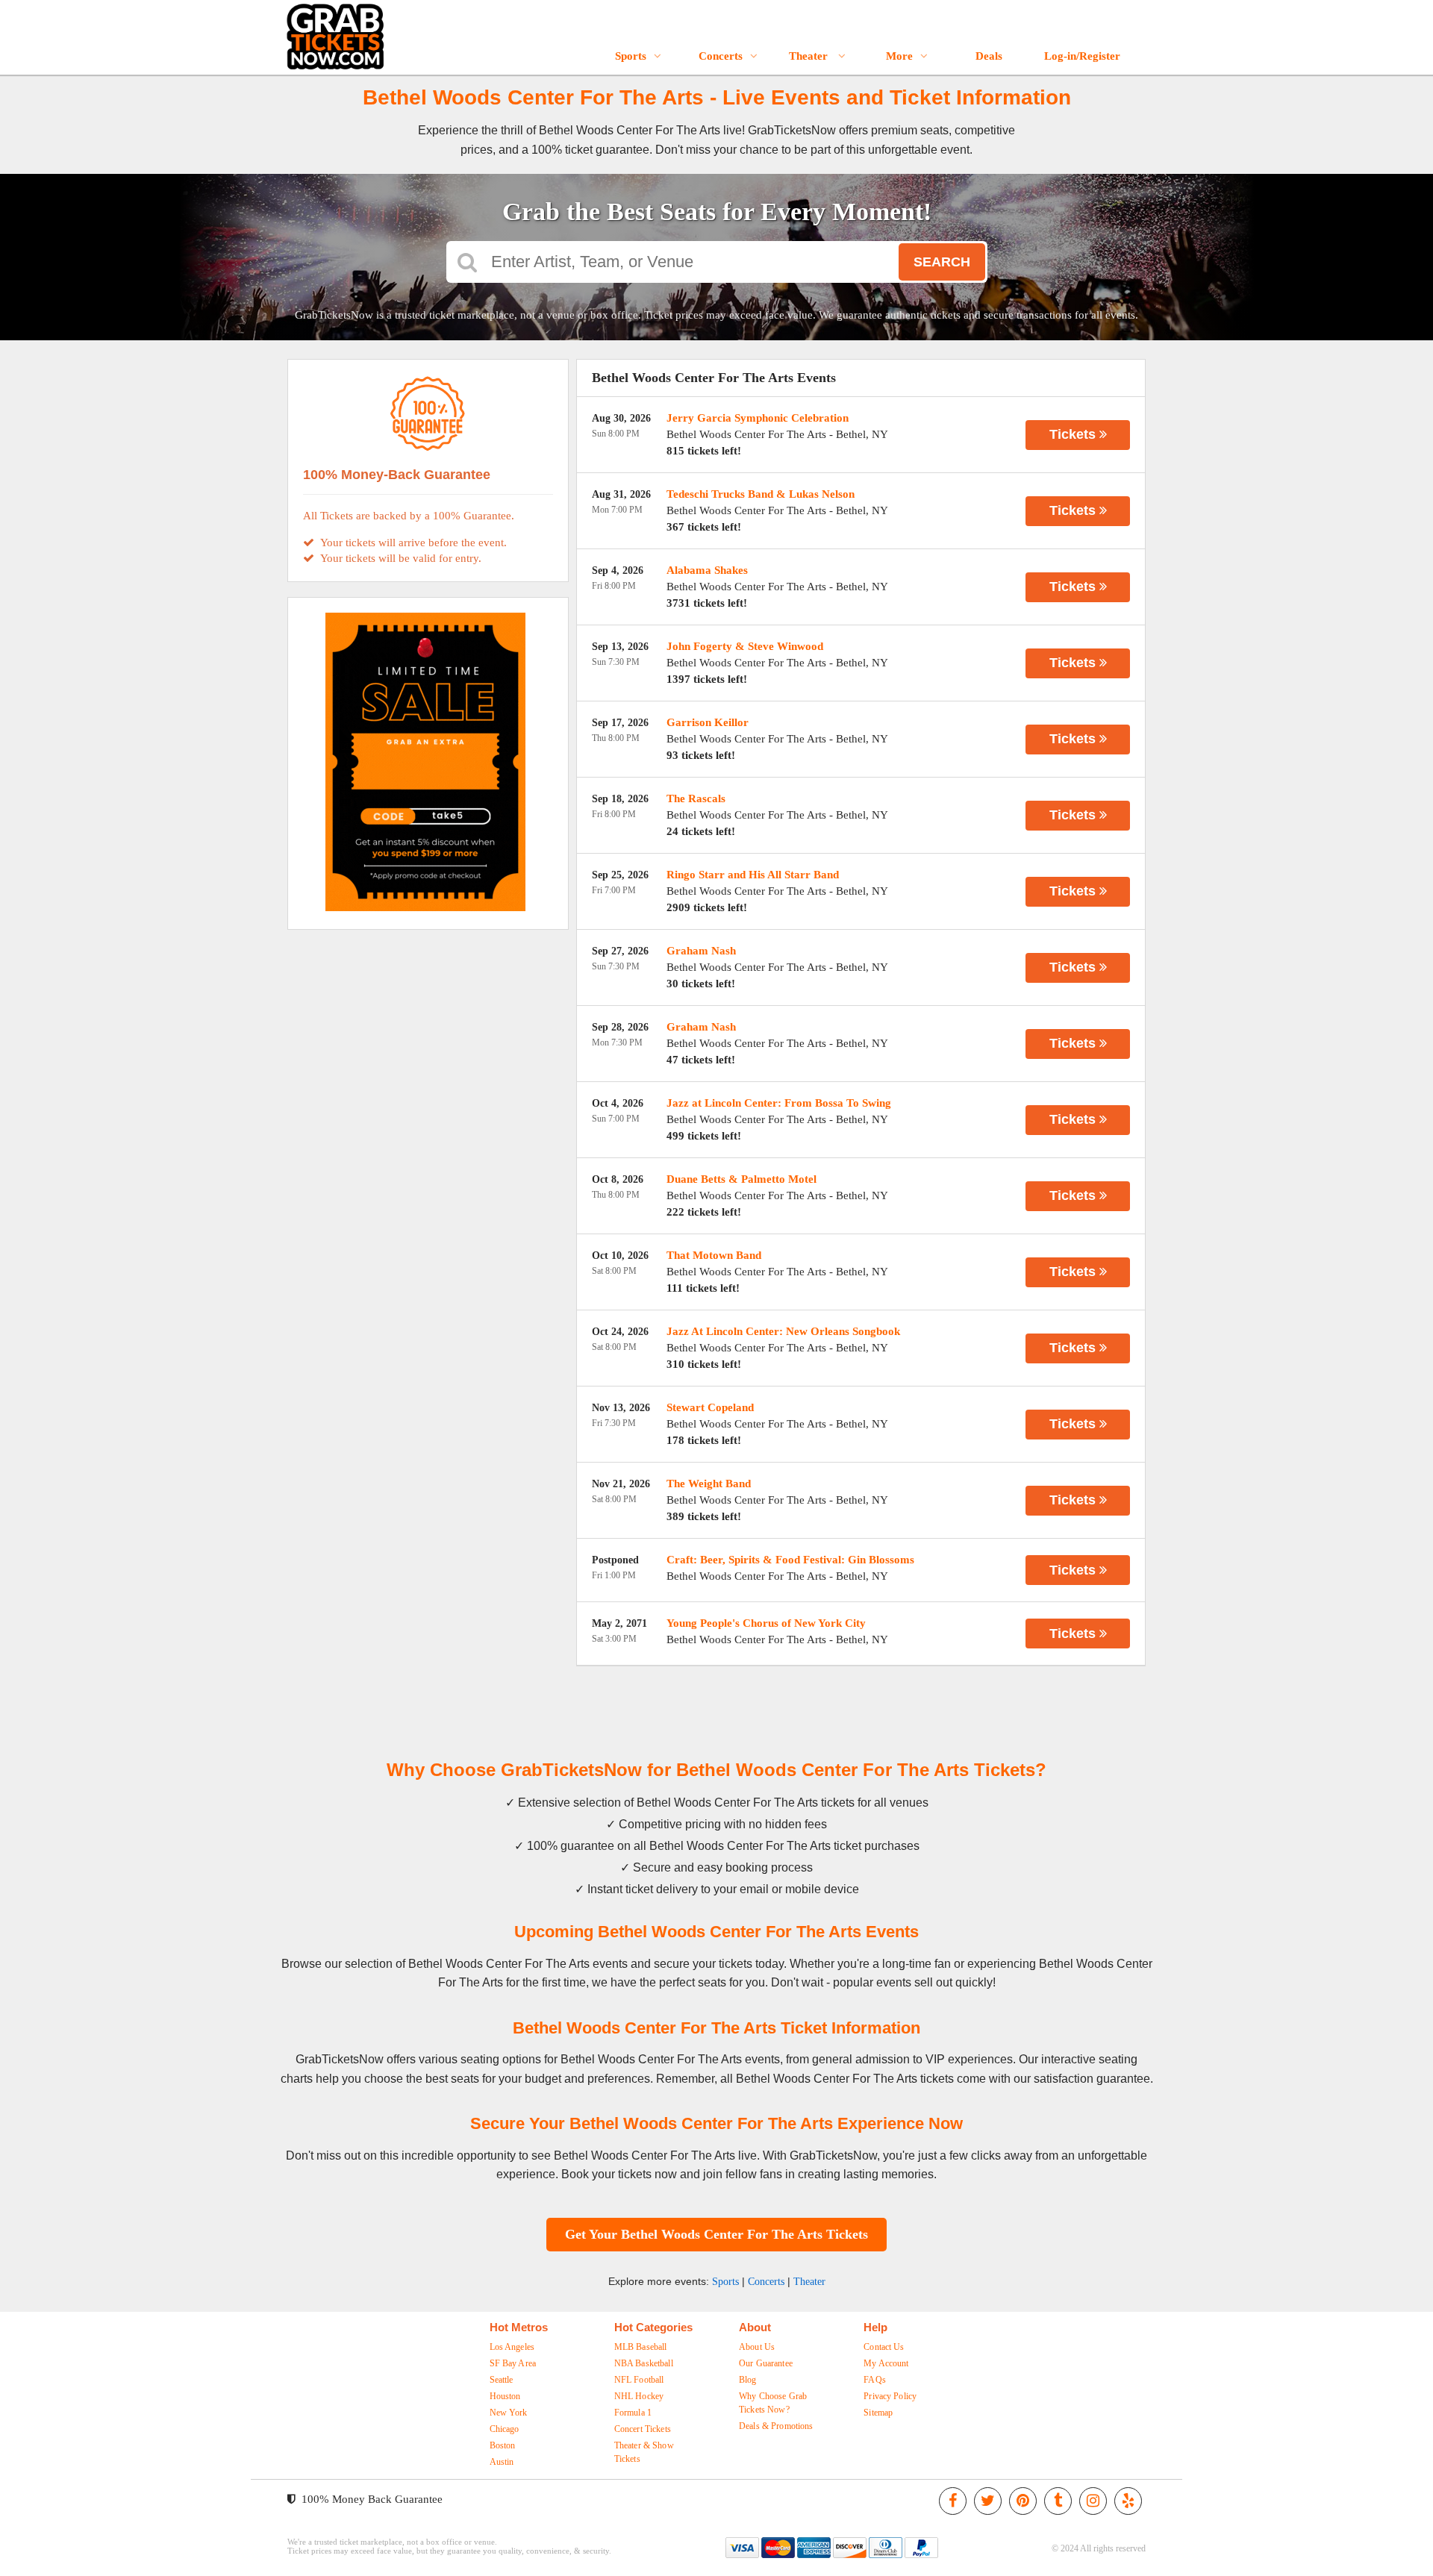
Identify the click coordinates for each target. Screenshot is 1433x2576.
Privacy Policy (890, 2396)
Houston (505, 2396)
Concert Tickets (643, 2429)
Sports (631, 56)
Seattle (502, 2380)
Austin (502, 2462)
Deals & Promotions (776, 2426)
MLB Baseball (641, 2347)
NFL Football (639, 2380)
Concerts (721, 56)
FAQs (875, 2380)
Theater (810, 56)
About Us (757, 2347)
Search (942, 262)
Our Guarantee (766, 2363)
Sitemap (878, 2413)
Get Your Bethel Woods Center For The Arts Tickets (716, 2234)
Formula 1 (633, 2413)
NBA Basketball (644, 2363)
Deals (989, 56)
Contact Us (884, 2347)
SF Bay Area (513, 2363)
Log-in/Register (1082, 56)
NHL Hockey (639, 2396)
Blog (748, 2380)
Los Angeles (512, 2347)
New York (509, 2413)
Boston (503, 2445)
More (899, 56)
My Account (886, 2363)
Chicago (505, 2429)
